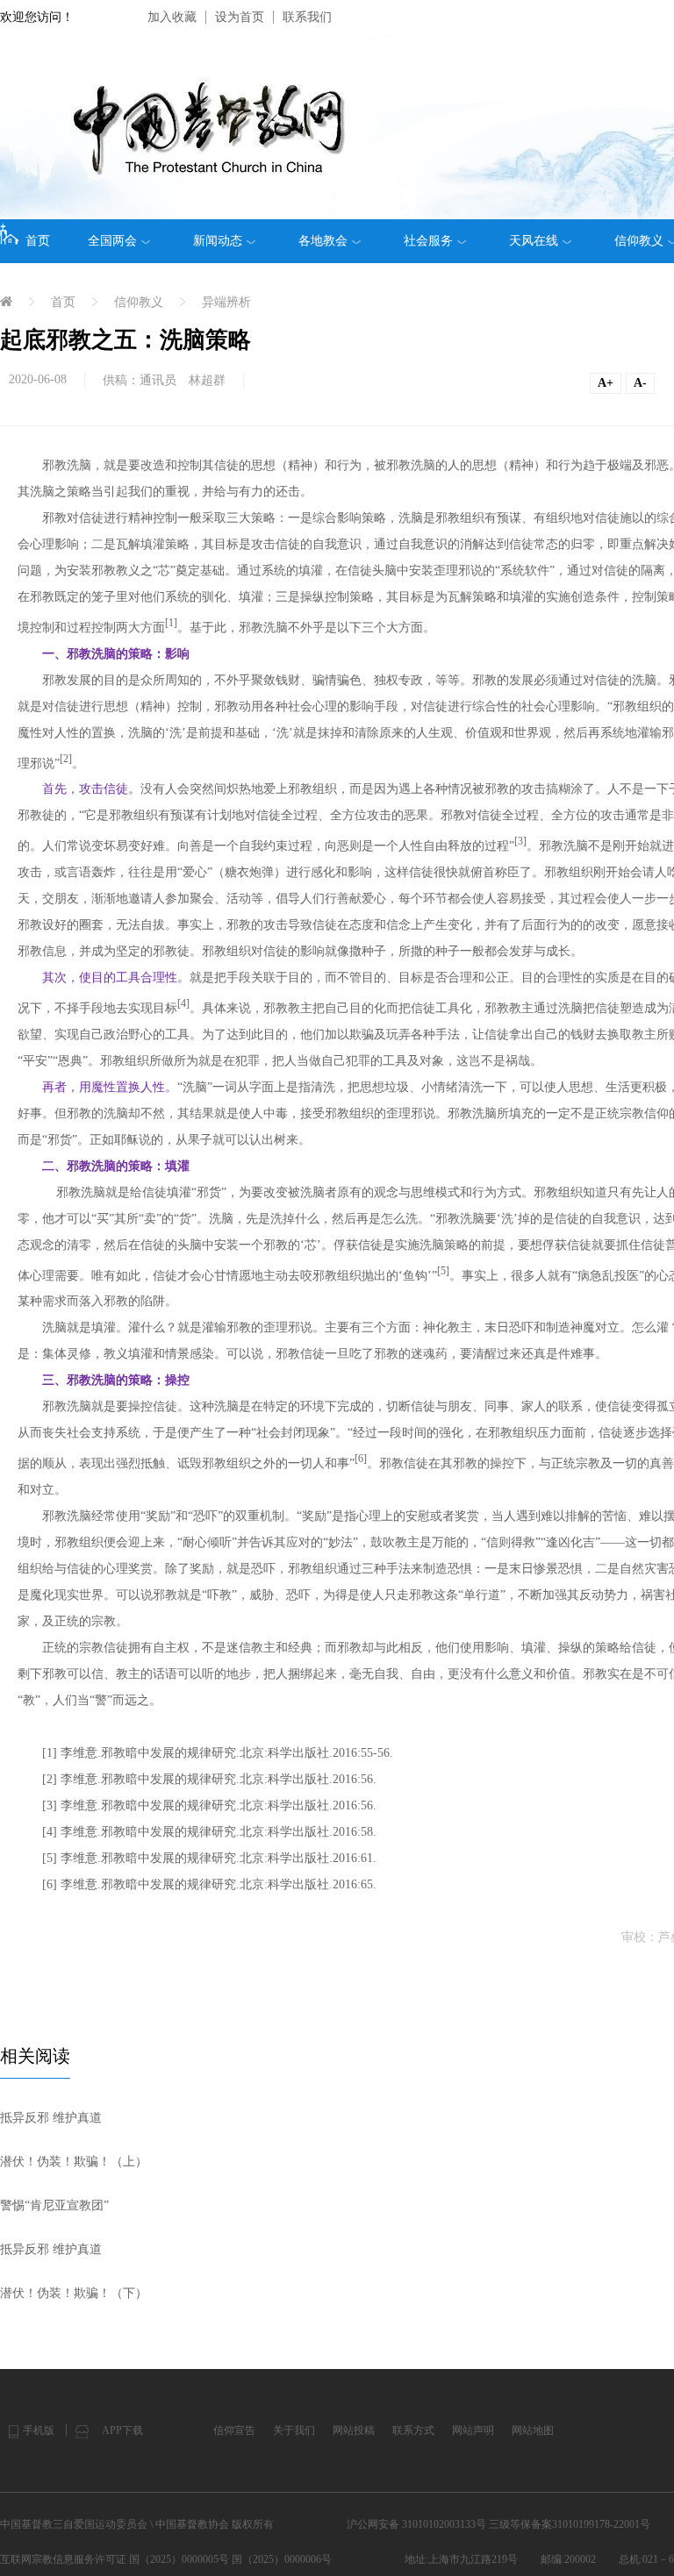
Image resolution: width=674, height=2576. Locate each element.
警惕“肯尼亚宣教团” (54, 2205)
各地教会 (323, 241)
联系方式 (413, 2430)
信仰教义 (139, 302)
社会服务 (428, 241)
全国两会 (112, 241)
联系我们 (307, 17)
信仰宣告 (234, 2430)
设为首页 (240, 17)
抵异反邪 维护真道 (51, 2118)
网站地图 (533, 2430)
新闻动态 (218, 241)
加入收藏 (172, 17)
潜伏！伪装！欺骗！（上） (74, 2162)
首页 (38, 241)
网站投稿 (354, 2430)
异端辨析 (226, 302)
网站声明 (473, 2430)
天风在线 (534, 241)
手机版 (39, 2430)
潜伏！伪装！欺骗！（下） (74, 2293)
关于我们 (294, 2430)
